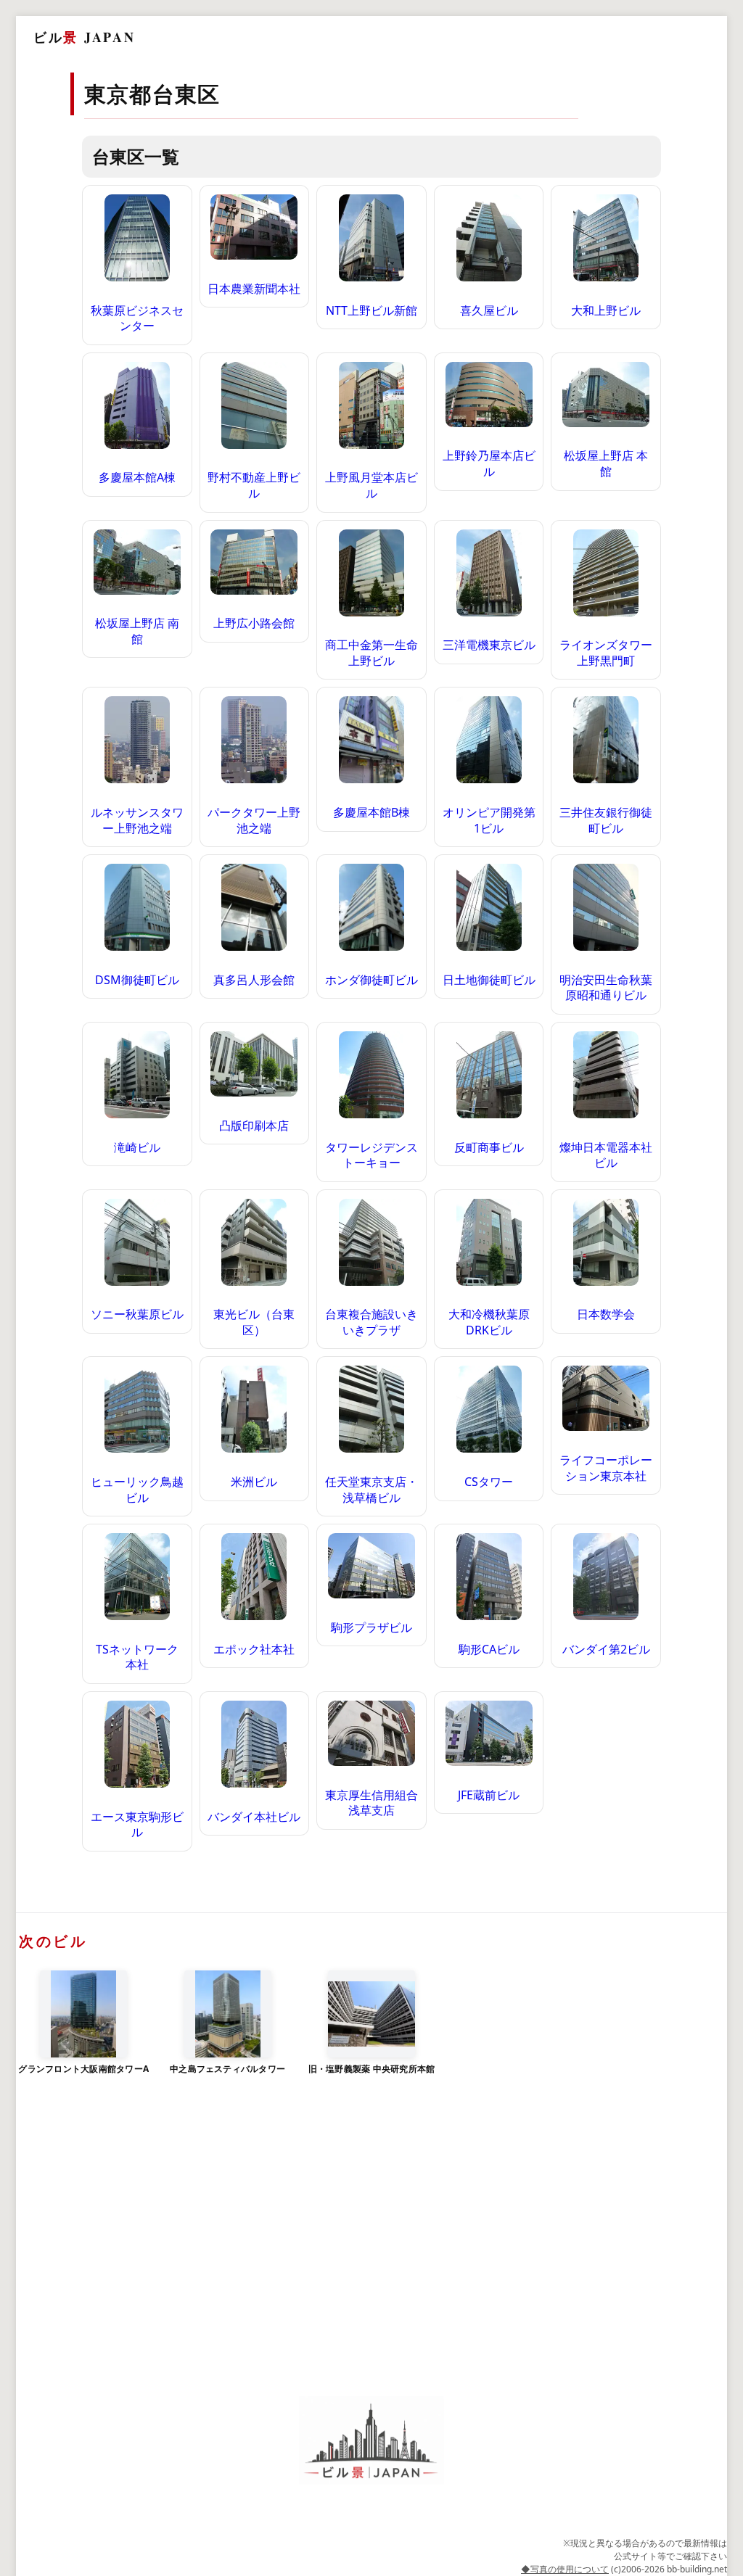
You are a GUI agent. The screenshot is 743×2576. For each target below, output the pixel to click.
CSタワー (489, 1482)
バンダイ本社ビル (254, 1817)
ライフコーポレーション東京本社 (606, 1468)
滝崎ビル (137, 1147)
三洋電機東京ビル (489, 645)
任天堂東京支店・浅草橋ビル (371, 1490)
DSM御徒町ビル (137, 980)
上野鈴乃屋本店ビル (489, 463)
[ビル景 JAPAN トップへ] (371, 2441)
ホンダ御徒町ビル (371, 980)
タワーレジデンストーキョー (371, 1155)
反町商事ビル (489, 1147)
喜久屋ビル (489, 310)
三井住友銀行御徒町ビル (606, 820)
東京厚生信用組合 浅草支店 (371, 1803)
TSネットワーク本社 (137, 1657)
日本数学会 (606, 1314)
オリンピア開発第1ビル (489, 820)
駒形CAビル (489, 1649)
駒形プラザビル (371, 1627)
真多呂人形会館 (254, 980)
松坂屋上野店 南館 (137, 631)
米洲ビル (254, 1482)
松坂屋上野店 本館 (606, 463)
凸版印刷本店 (254, 1126)
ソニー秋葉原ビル (137, 1314)
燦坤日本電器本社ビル (606, 1155)
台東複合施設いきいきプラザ (371, 1322)
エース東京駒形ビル (137, 1825)
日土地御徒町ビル (489, 980)
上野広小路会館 (254, 623)
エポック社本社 (254, 1649)
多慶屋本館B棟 (371, 812)
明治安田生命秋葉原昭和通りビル (606, 988)
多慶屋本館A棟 (137, 477)
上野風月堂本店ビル (371, 485)
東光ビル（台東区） (254, 1322)
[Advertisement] (371, 2258)
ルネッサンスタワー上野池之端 (137, 820)
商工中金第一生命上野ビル (371, 653)
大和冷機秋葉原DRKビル (489, 1322)
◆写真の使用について (565, 2569)
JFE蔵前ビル (489, 1795)
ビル (84, 37)
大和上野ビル (606, 310)
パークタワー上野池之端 (254, 820)
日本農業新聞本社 (254, 289)
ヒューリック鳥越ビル (137, 1490)
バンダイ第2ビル (606, 1649)
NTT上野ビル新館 (371, 310)
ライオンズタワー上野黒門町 (606, 653)
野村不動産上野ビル (254, 485)
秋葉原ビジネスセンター (137, 318)
